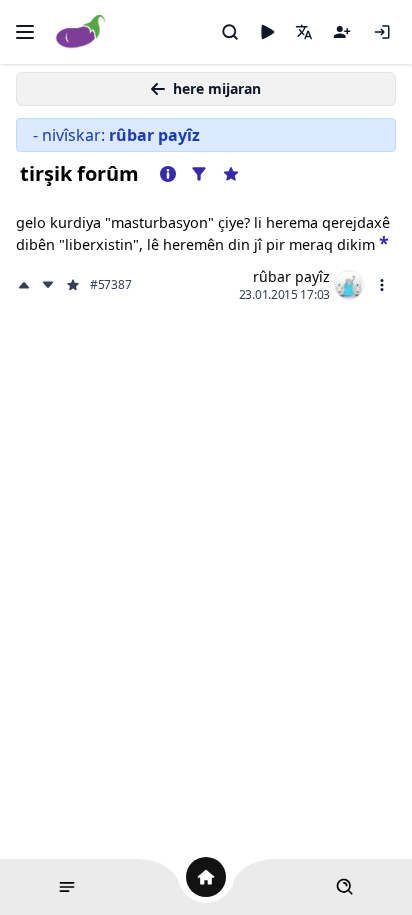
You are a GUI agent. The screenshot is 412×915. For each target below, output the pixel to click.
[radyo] (267, 32)
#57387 (110, 285)
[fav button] (73, 285)
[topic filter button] (199, 174)
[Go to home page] (81, 32)
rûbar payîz (291, 276)
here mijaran (217, 88)
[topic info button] (168, 174)
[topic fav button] (231, 174)
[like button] (26, 285)
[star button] (384, 241)
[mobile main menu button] (25, 32)
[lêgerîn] (230, 32)
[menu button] (382, 285)
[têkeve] (382, 32)
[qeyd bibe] (342, 32)
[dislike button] (48, 285)
